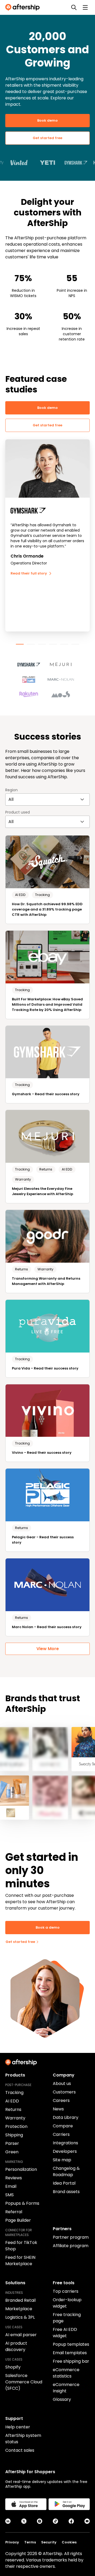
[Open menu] (85, 7)
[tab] (20, 644)
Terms (30, 2542)
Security (49, 2542)
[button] (32, 662)
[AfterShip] (24, 7)
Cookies (69, 2542)
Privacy (12, 2542)
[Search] (74, 7)
